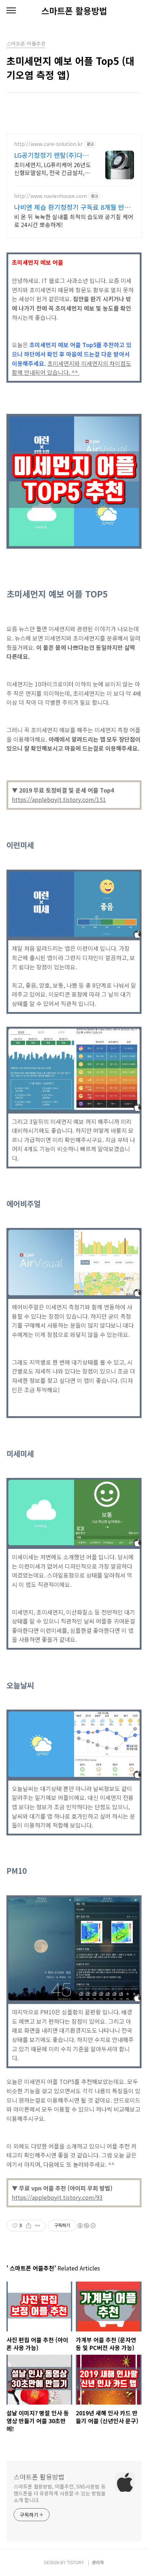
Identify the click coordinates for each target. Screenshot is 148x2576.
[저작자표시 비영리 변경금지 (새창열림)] (86, 2226)
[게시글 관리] (38, 2226)
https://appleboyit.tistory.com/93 (57, 2197)
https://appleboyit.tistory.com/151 (59, 799)
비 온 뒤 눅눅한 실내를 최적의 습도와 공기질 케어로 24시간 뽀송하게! (74, 220)
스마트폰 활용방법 (74, 11)
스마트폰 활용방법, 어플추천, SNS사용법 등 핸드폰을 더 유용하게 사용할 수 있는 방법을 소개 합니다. (60, 2493)
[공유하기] (29, 2226)
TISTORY (75, 2562)
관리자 (98, 2562)
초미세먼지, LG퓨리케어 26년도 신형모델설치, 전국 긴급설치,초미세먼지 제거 (52, 168)
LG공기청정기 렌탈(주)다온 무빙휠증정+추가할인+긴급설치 (52, 155)
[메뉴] (11, 11)
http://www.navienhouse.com (50, 196)
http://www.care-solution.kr (48, 144)
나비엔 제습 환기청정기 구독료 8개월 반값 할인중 (72, 207)
